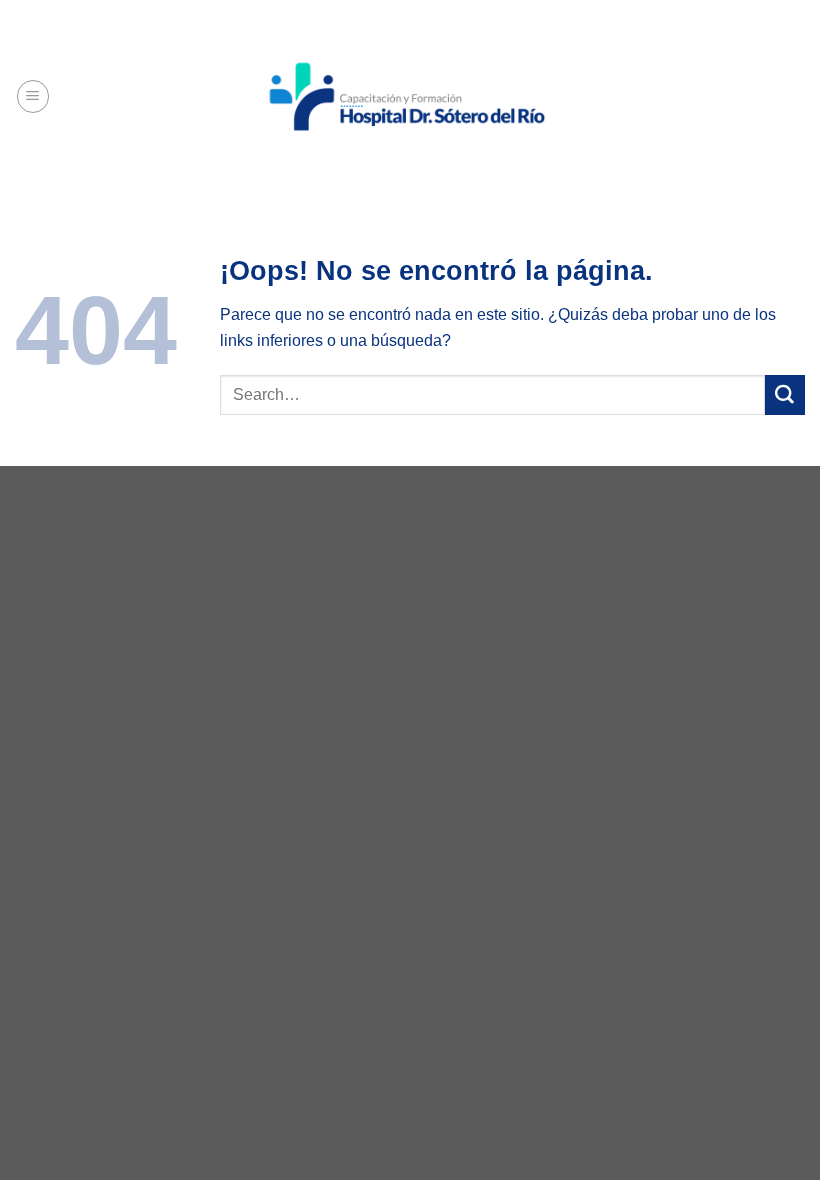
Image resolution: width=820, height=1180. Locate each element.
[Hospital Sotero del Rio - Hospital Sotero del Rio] (410, 97)
